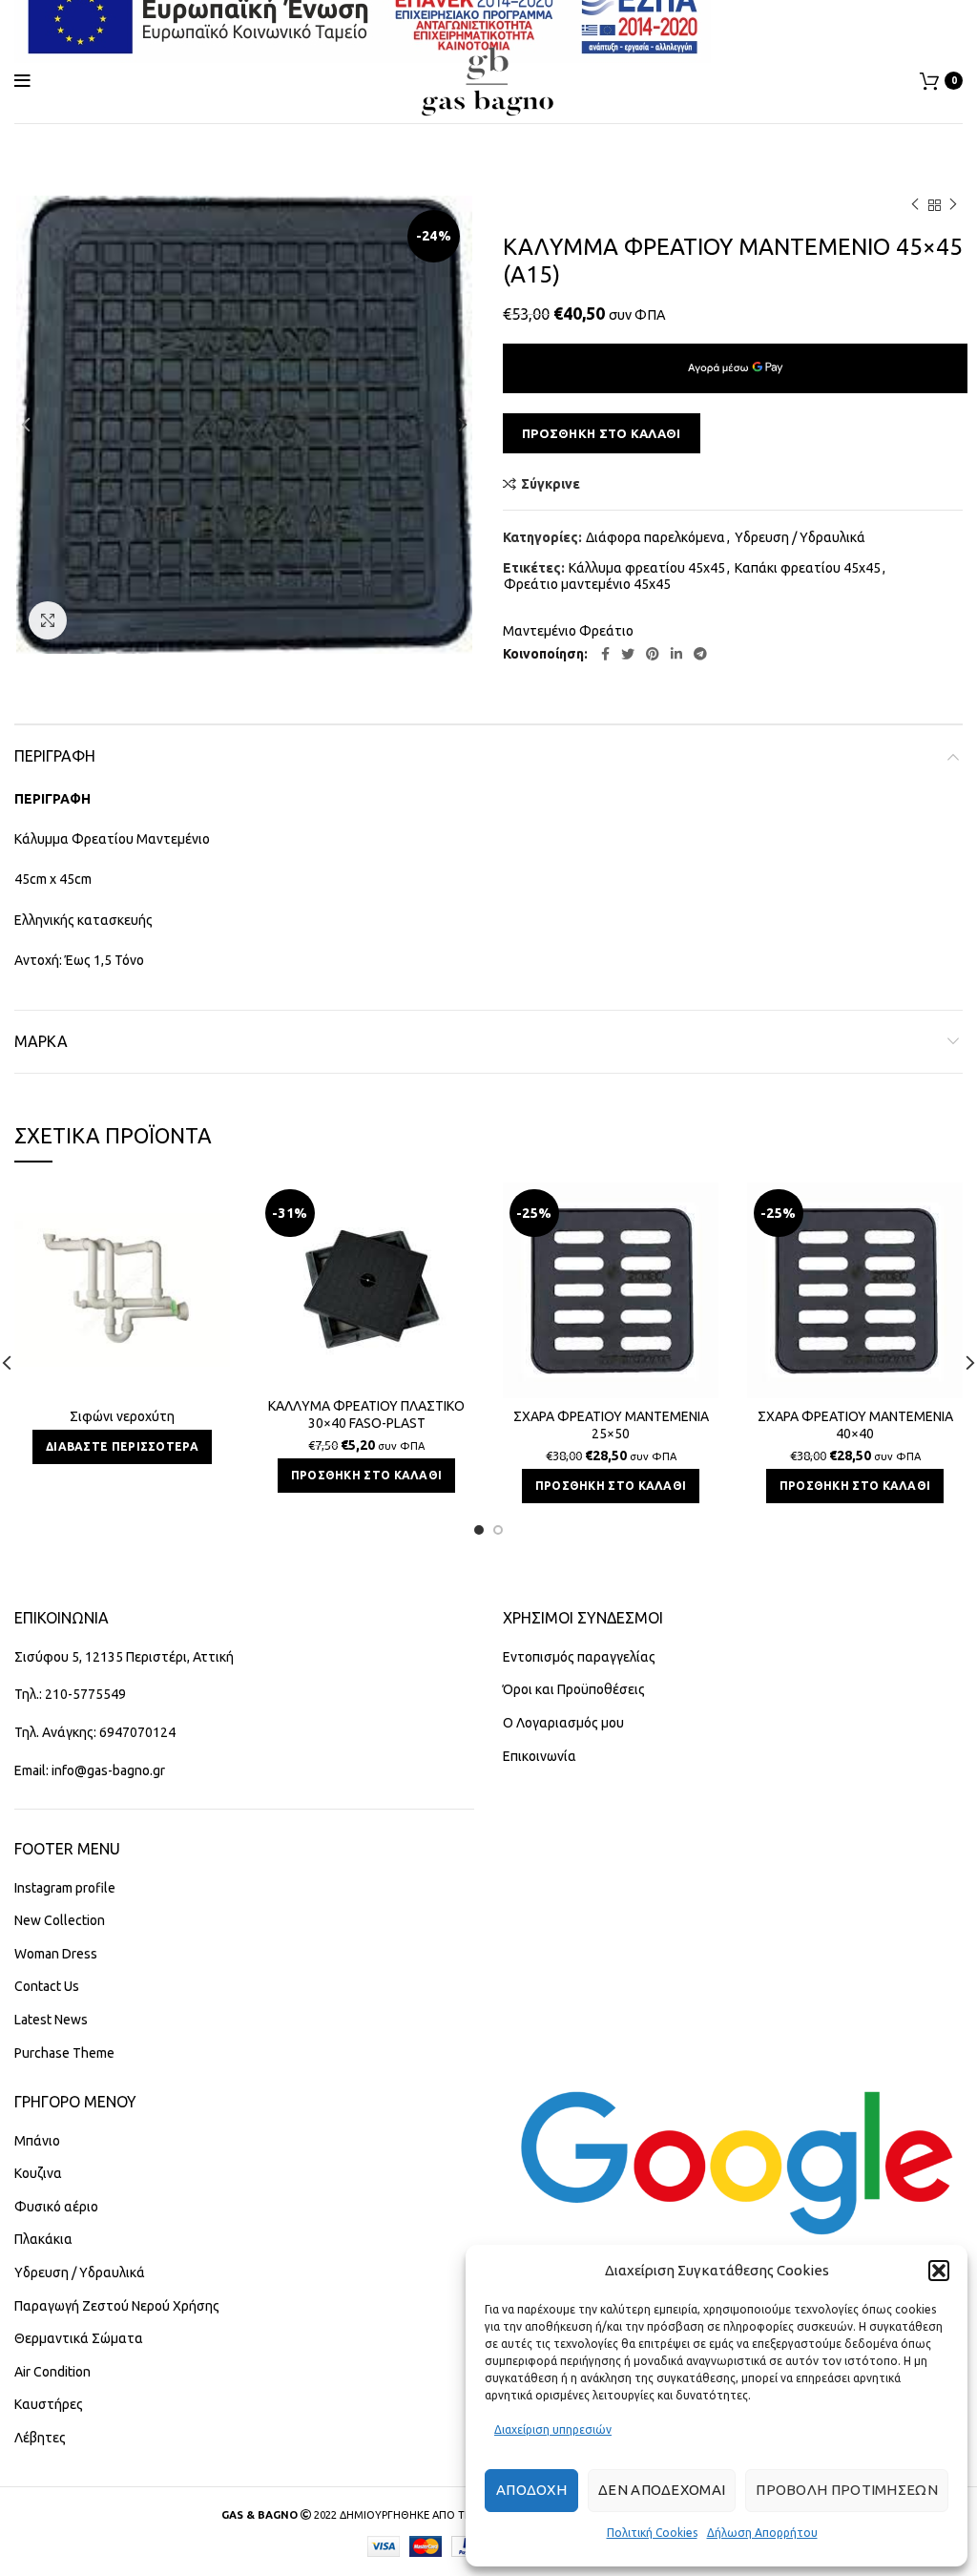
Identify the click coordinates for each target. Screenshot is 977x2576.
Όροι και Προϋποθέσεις (574, 1689)
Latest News (51, 2020)
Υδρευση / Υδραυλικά (800, 537)
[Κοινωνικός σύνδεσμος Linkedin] (676, 654)
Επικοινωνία (540, 1756)
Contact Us (47, 1986)
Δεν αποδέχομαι (662, 2490)
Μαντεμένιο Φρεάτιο (568, 631)
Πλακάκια (43, 2239)
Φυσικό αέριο (56, 2207)
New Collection (60, 1920)
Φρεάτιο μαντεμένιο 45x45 (587, 584)
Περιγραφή (55, 756)
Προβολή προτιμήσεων (847, 2490)
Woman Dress (56, 1954)
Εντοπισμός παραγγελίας (579, 1657)
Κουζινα (38, 2173)
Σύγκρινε (551, 484)
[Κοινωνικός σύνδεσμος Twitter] (628, 654)
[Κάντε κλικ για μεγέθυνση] (48, 620)
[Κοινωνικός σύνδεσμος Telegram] (700, 654)
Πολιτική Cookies (652, 2533)
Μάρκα (41, 1041)
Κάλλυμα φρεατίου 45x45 (647, 568)
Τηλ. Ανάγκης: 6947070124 (95, 1732)
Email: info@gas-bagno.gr (90, 1770)
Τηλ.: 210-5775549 (70, 1694)
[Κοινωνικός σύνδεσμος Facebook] (605, 654)
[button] (939, 2271)
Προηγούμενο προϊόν (915, 205)
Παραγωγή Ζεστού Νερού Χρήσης (117, 2306)
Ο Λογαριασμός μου (563, 1723)
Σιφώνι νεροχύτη (122, 1416)
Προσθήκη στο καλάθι (602, 433)
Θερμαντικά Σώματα (79, 2338)
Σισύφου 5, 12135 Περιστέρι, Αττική (124, 1657)
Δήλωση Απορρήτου (762, 2533)
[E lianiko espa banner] (363, 18)
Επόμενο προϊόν (953, 205)
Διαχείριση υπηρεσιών (553, 2429)
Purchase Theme (64, 2053)
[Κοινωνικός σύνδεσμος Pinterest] (653, 654)
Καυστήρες (49, 2404)
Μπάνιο (37, 2141)
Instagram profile (65, 1888)
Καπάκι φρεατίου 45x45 (808, 568)
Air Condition (52, 2372)
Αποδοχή (531, 2490)
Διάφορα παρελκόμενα (655, 537)
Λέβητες (40, 2438)
